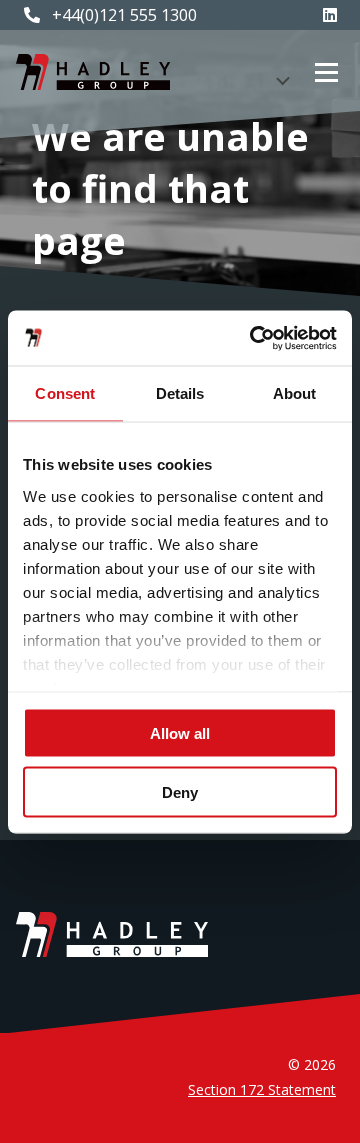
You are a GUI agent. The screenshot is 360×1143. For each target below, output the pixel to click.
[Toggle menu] (326, 72)
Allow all (180, 733)
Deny (180, 791)
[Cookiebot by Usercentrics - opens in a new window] (254, 338)
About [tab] (295, 393)
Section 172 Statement (262, 1089)
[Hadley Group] (93, 72)
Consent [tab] (65, 393)
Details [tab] (180, 393)
